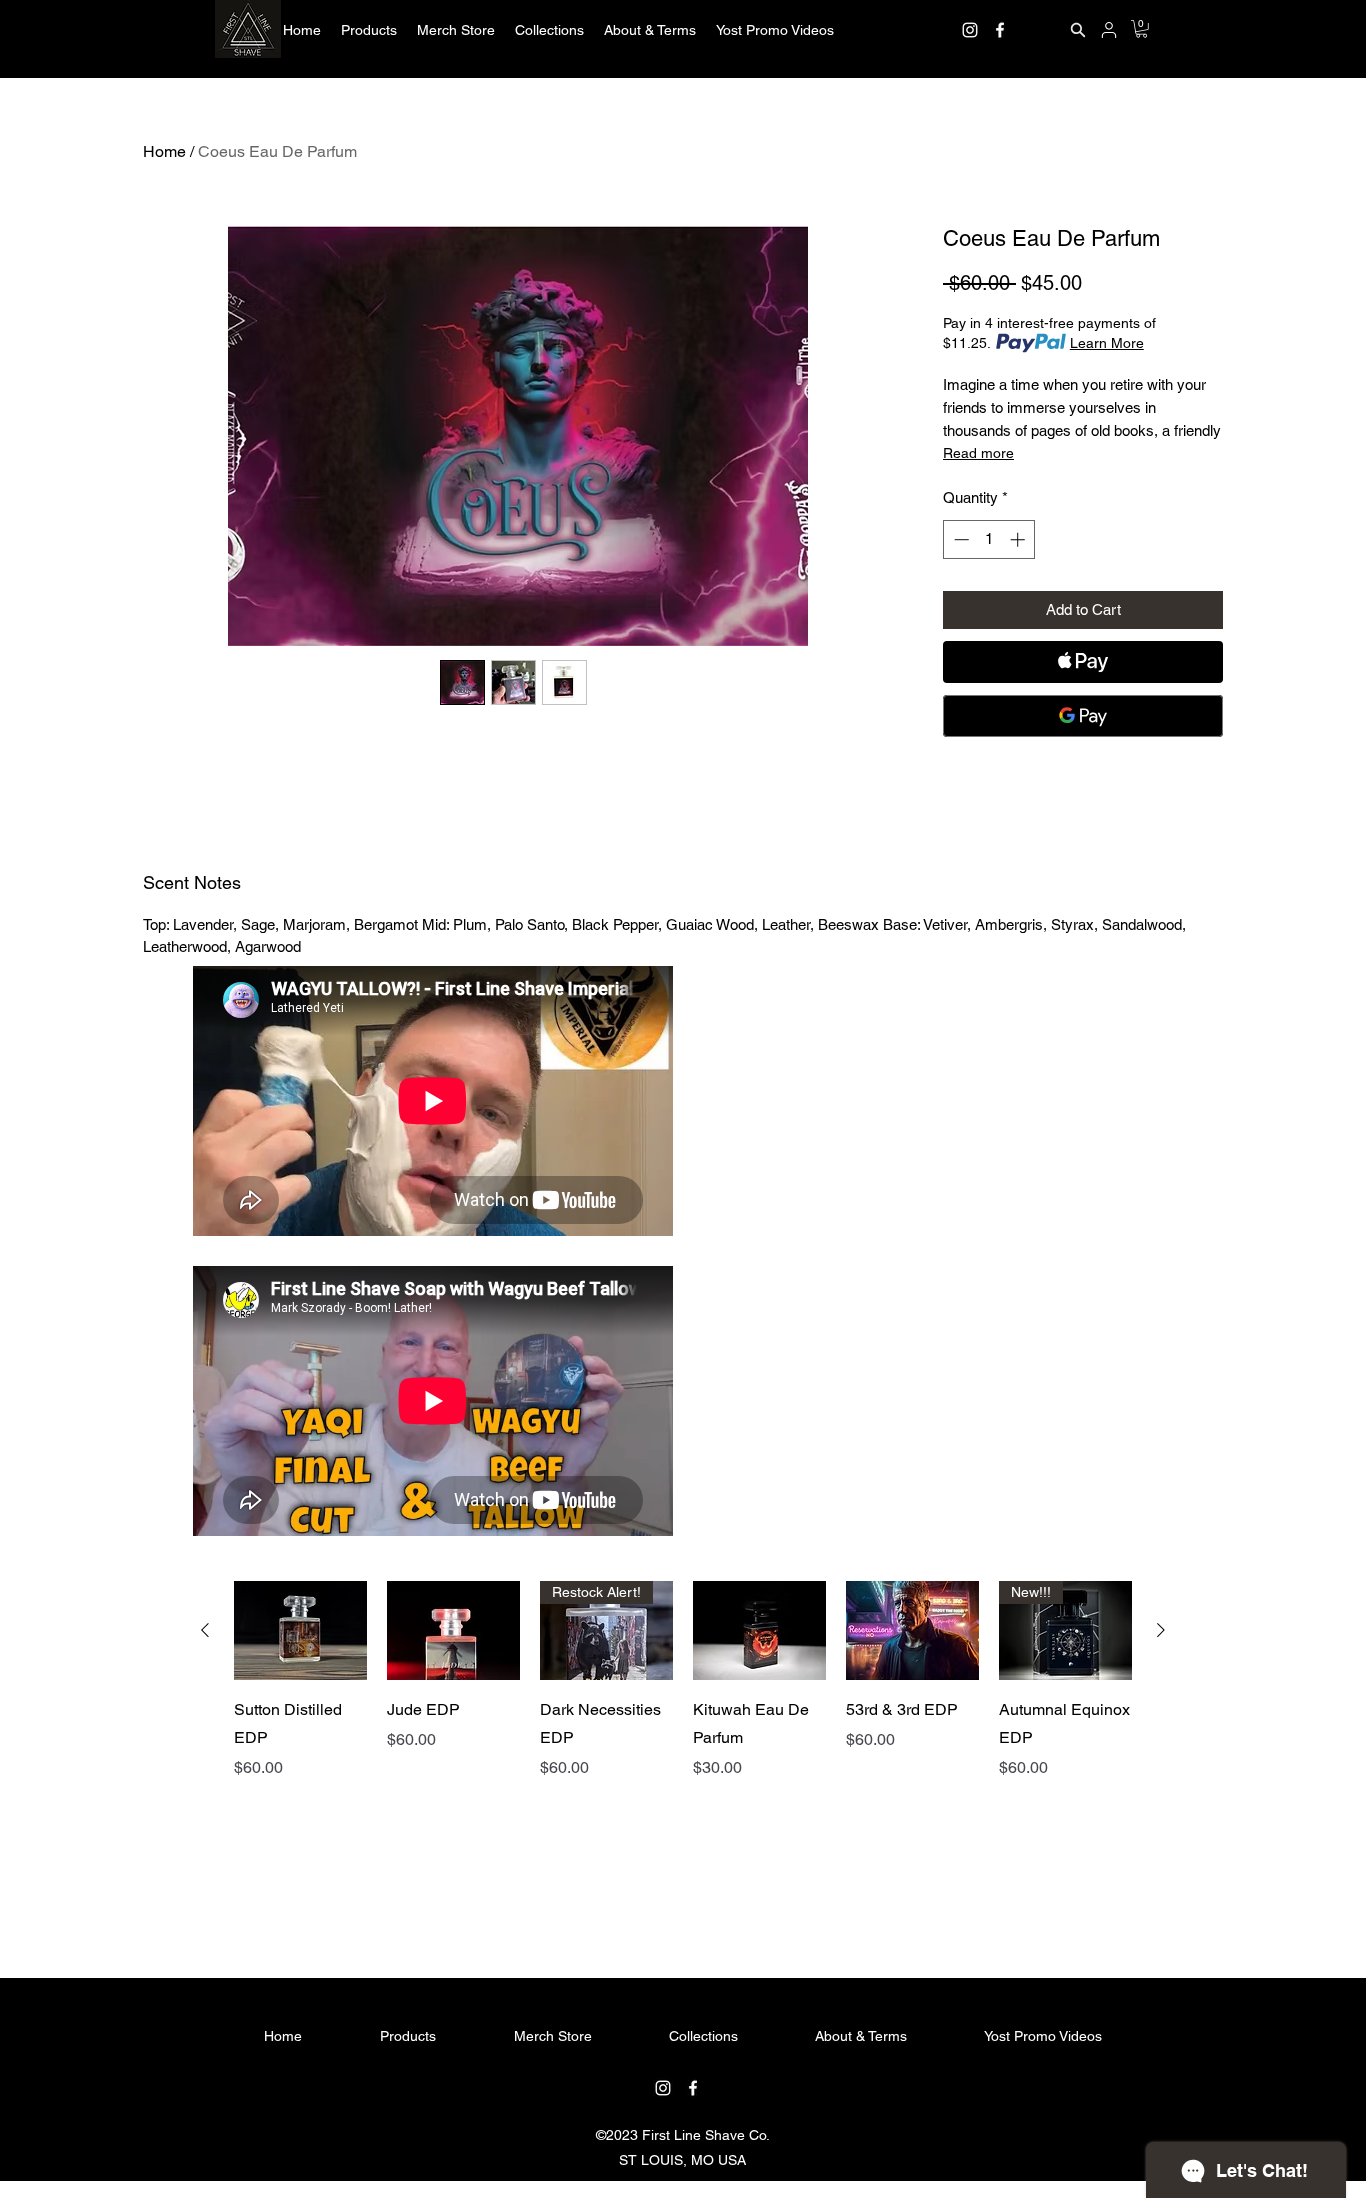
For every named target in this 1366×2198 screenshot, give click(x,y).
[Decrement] (959, 539)
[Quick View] (300, 1631)
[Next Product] (1161, 1630)
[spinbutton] (989, 539)
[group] (683, 1745)
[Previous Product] (205, 1630)
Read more (978, 453)
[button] (369, 30)
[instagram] (970, 30)
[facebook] (1000, 30)
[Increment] (1019, 539)
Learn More (1107, 343)
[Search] (1078, 30)
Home (164, 151)
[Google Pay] (1083, 716)
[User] (1108, 30)
